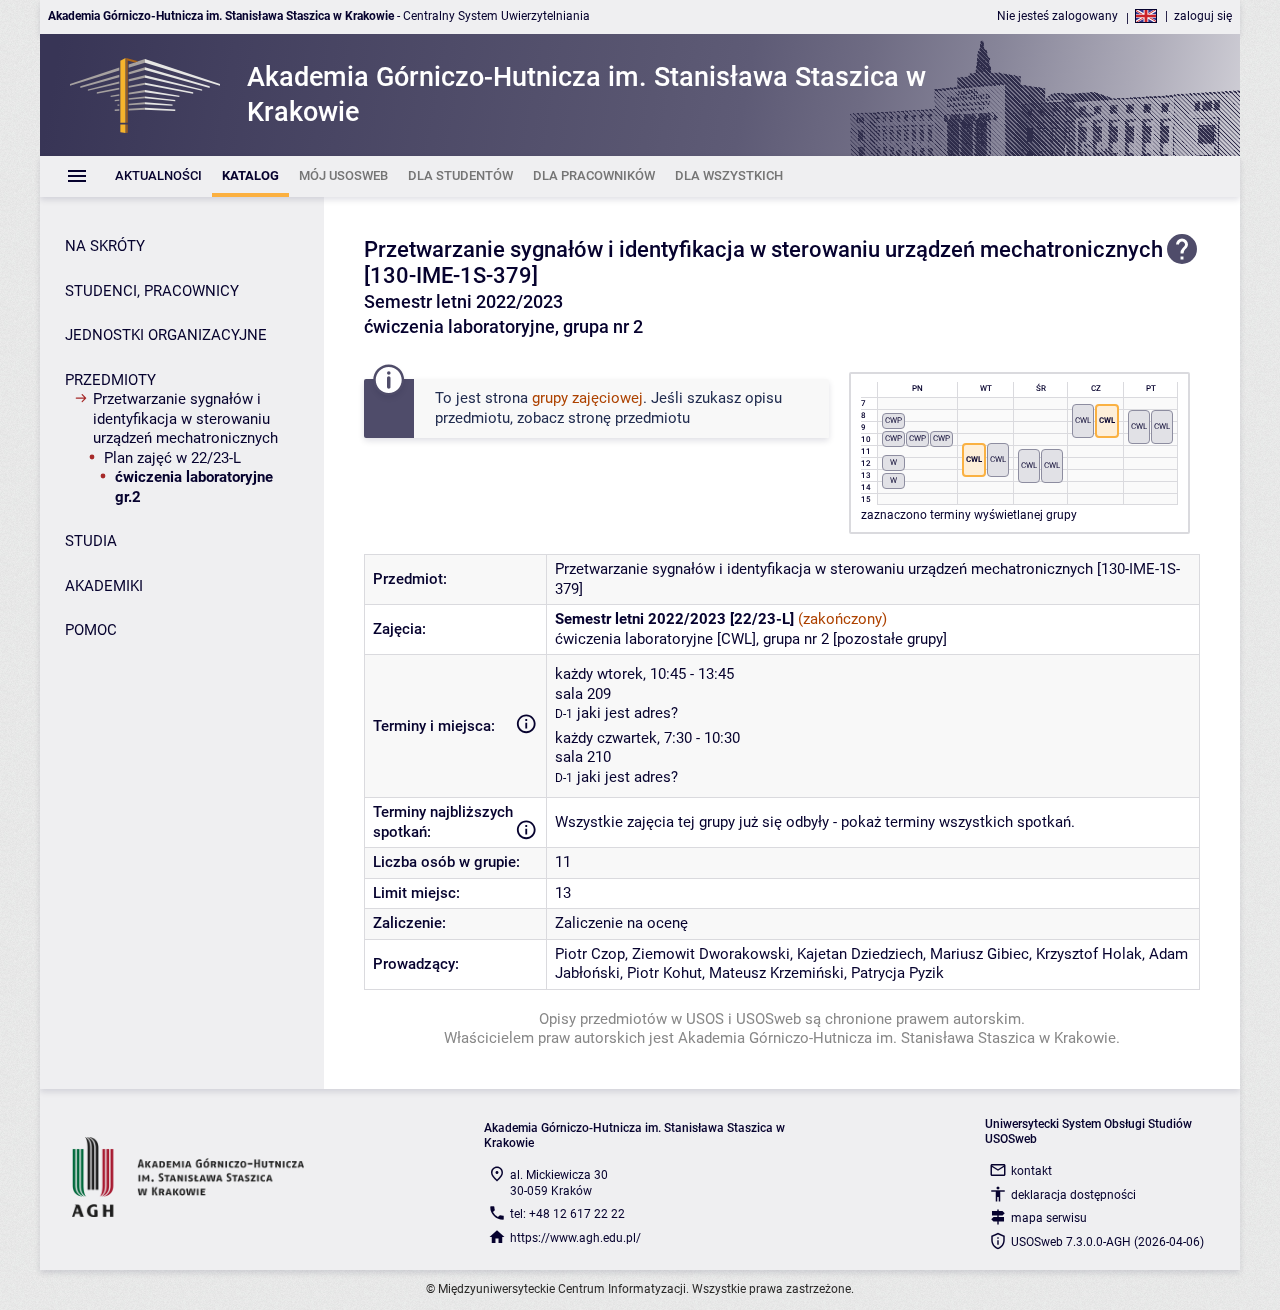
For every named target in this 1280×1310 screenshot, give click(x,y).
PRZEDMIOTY (110, 380)
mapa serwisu (1049, 1218)
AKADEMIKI (104, 586)
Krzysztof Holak (1089, 954)
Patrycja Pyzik (897, 973)
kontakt (1031, 1171)
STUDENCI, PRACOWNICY (152, 291)
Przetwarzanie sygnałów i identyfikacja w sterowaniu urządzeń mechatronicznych (185, 418)
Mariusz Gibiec (979, 954)
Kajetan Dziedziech (860, 954)
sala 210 (583, 757)
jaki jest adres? (627, 713)
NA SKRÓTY (105, 246)
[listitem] (158, 176)
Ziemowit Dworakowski (711, 954)
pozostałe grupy (890, 639)
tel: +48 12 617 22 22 (567, 1214)
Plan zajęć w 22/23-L (172, 458)
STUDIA (91, 541)
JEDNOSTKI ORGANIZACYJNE (166, 335)
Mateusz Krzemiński (776, 973)
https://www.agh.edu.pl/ (575, 1238)
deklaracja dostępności (1073, 1195)
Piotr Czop (590, 954)
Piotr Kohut (664, 973)
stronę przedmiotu (629, 418)
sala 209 (583, 694)
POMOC (91, 630)
